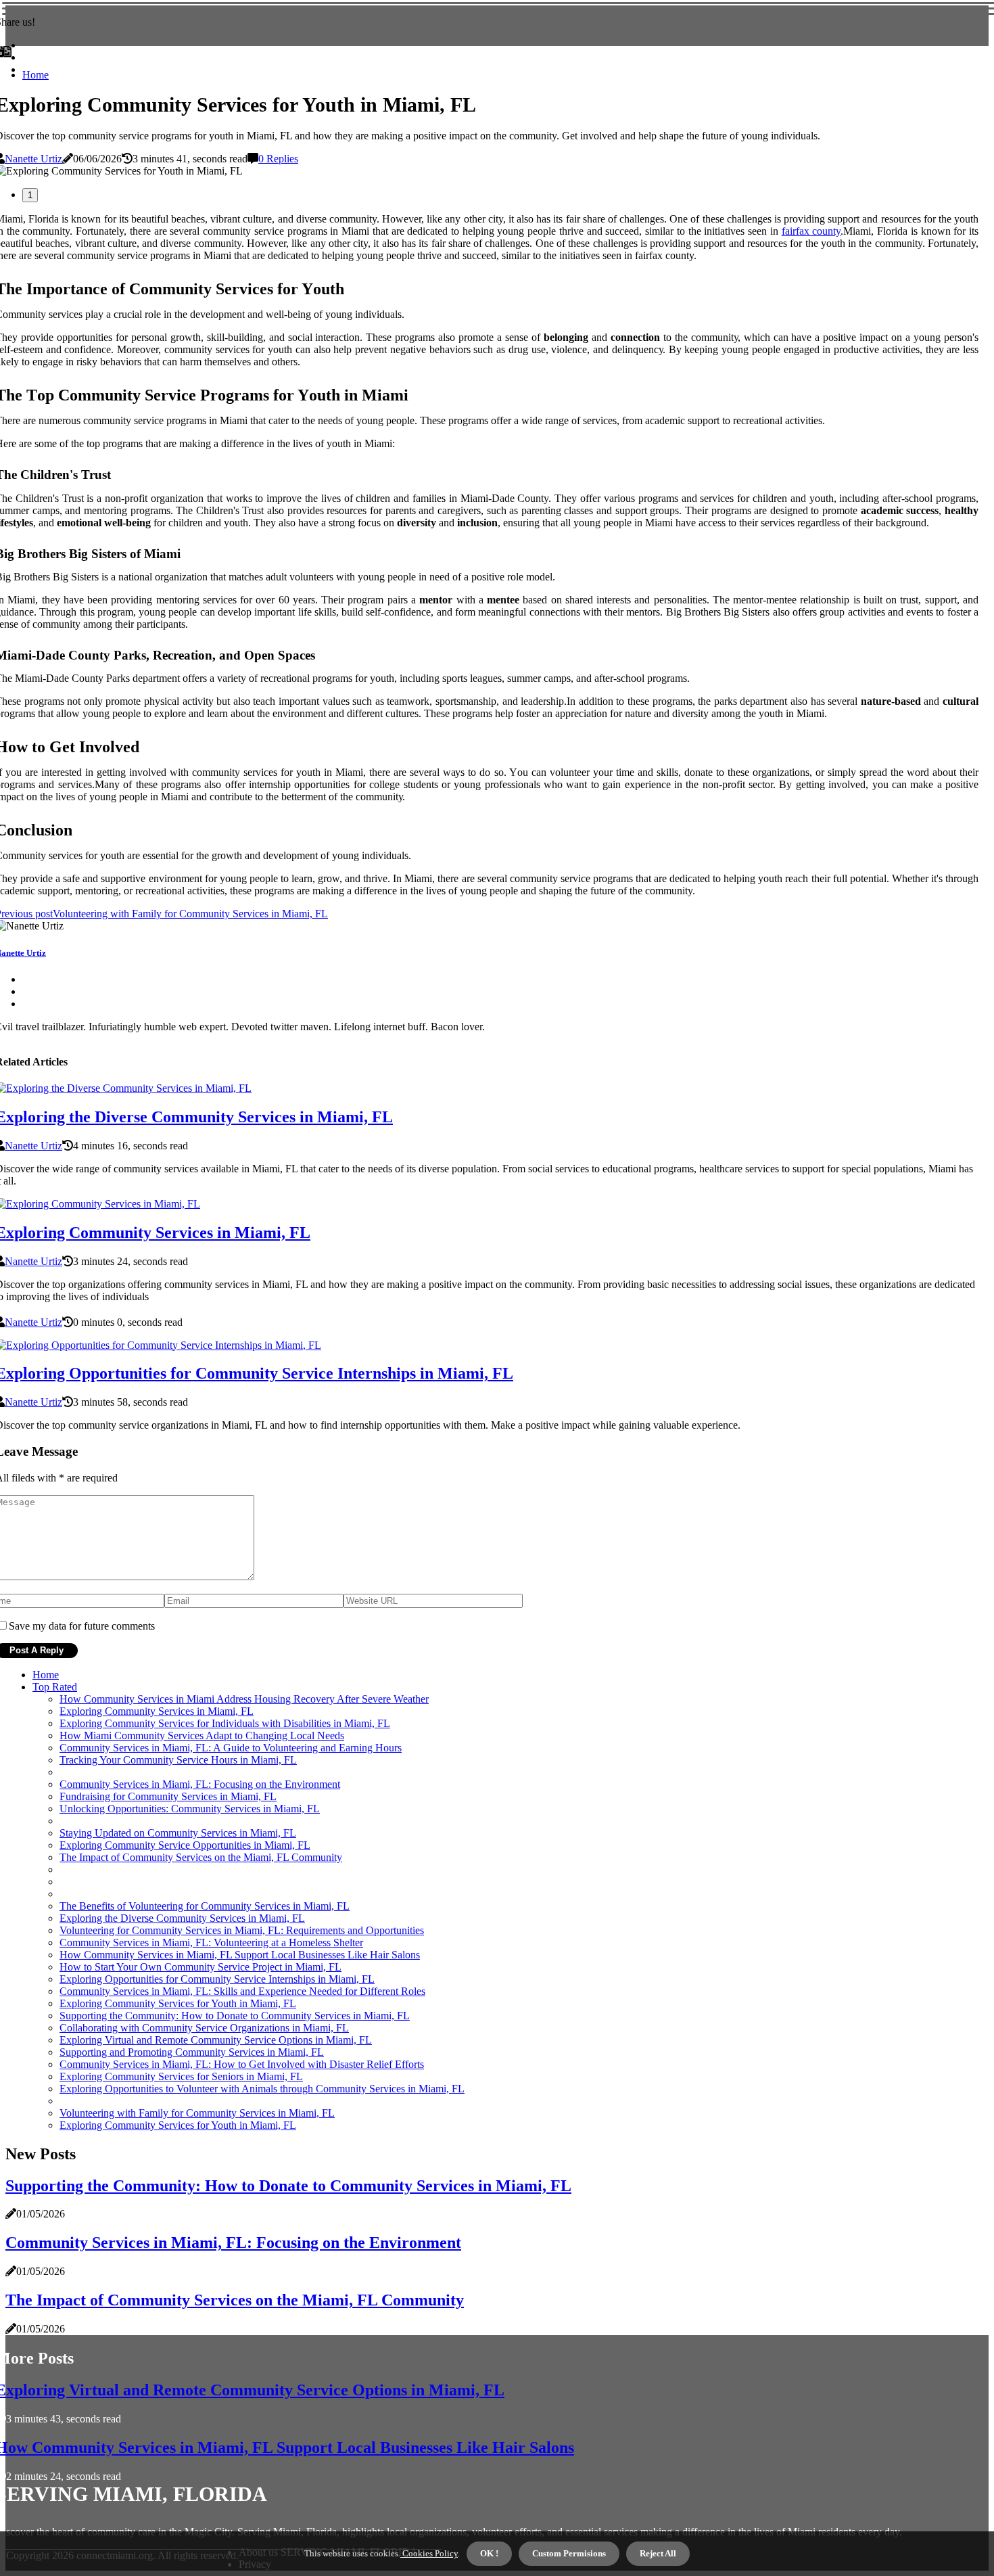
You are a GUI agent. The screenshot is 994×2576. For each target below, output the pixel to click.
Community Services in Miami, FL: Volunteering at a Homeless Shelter (211, 1942)
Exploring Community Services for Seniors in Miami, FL (181, 2076)
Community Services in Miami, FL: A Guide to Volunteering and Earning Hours (231, 1748)
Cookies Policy (429, 2553)
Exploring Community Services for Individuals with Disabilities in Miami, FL (225, 1723)
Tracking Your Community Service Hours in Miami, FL (178, 1760)
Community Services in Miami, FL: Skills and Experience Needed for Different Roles (242, 1991)
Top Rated (55, 1687)
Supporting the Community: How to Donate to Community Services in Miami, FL (235, 2016)
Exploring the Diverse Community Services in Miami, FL (182, 1918)
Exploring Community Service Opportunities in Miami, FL (185, 1845)
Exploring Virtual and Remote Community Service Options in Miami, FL (216, 2040)
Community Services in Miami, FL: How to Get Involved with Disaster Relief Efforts (242, 2064)
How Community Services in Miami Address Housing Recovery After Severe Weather (244, 1699)
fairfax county (811, 231)
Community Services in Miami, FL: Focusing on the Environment (200, 1784)
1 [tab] (30, 195)
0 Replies (278, 159)
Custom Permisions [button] (569, 2553)
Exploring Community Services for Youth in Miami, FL (178, 2003)
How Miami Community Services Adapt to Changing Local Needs (202, 1735)
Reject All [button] (658, 2553)
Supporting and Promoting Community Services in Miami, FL (192, 2052)
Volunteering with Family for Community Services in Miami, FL (197, 2113)
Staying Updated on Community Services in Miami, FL (178, 1833)
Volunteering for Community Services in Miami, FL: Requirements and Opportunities (242, 1930)
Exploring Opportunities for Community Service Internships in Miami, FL (217, 1979)
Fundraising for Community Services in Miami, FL (168, 1796)
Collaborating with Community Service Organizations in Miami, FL (204, 2028)
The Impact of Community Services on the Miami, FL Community (201, 1857)
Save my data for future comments (82, 1626)
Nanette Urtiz (33, 159)
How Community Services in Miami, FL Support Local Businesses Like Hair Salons (240, 1955)
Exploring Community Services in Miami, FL (157, 1711)
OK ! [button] (489, 2553)
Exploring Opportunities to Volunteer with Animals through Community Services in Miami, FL (262, 2089)
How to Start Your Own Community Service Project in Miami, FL (200, 1967)
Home (35, 75)
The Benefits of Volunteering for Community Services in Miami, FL (205, 1906)
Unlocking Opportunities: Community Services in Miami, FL (190, 1809)
